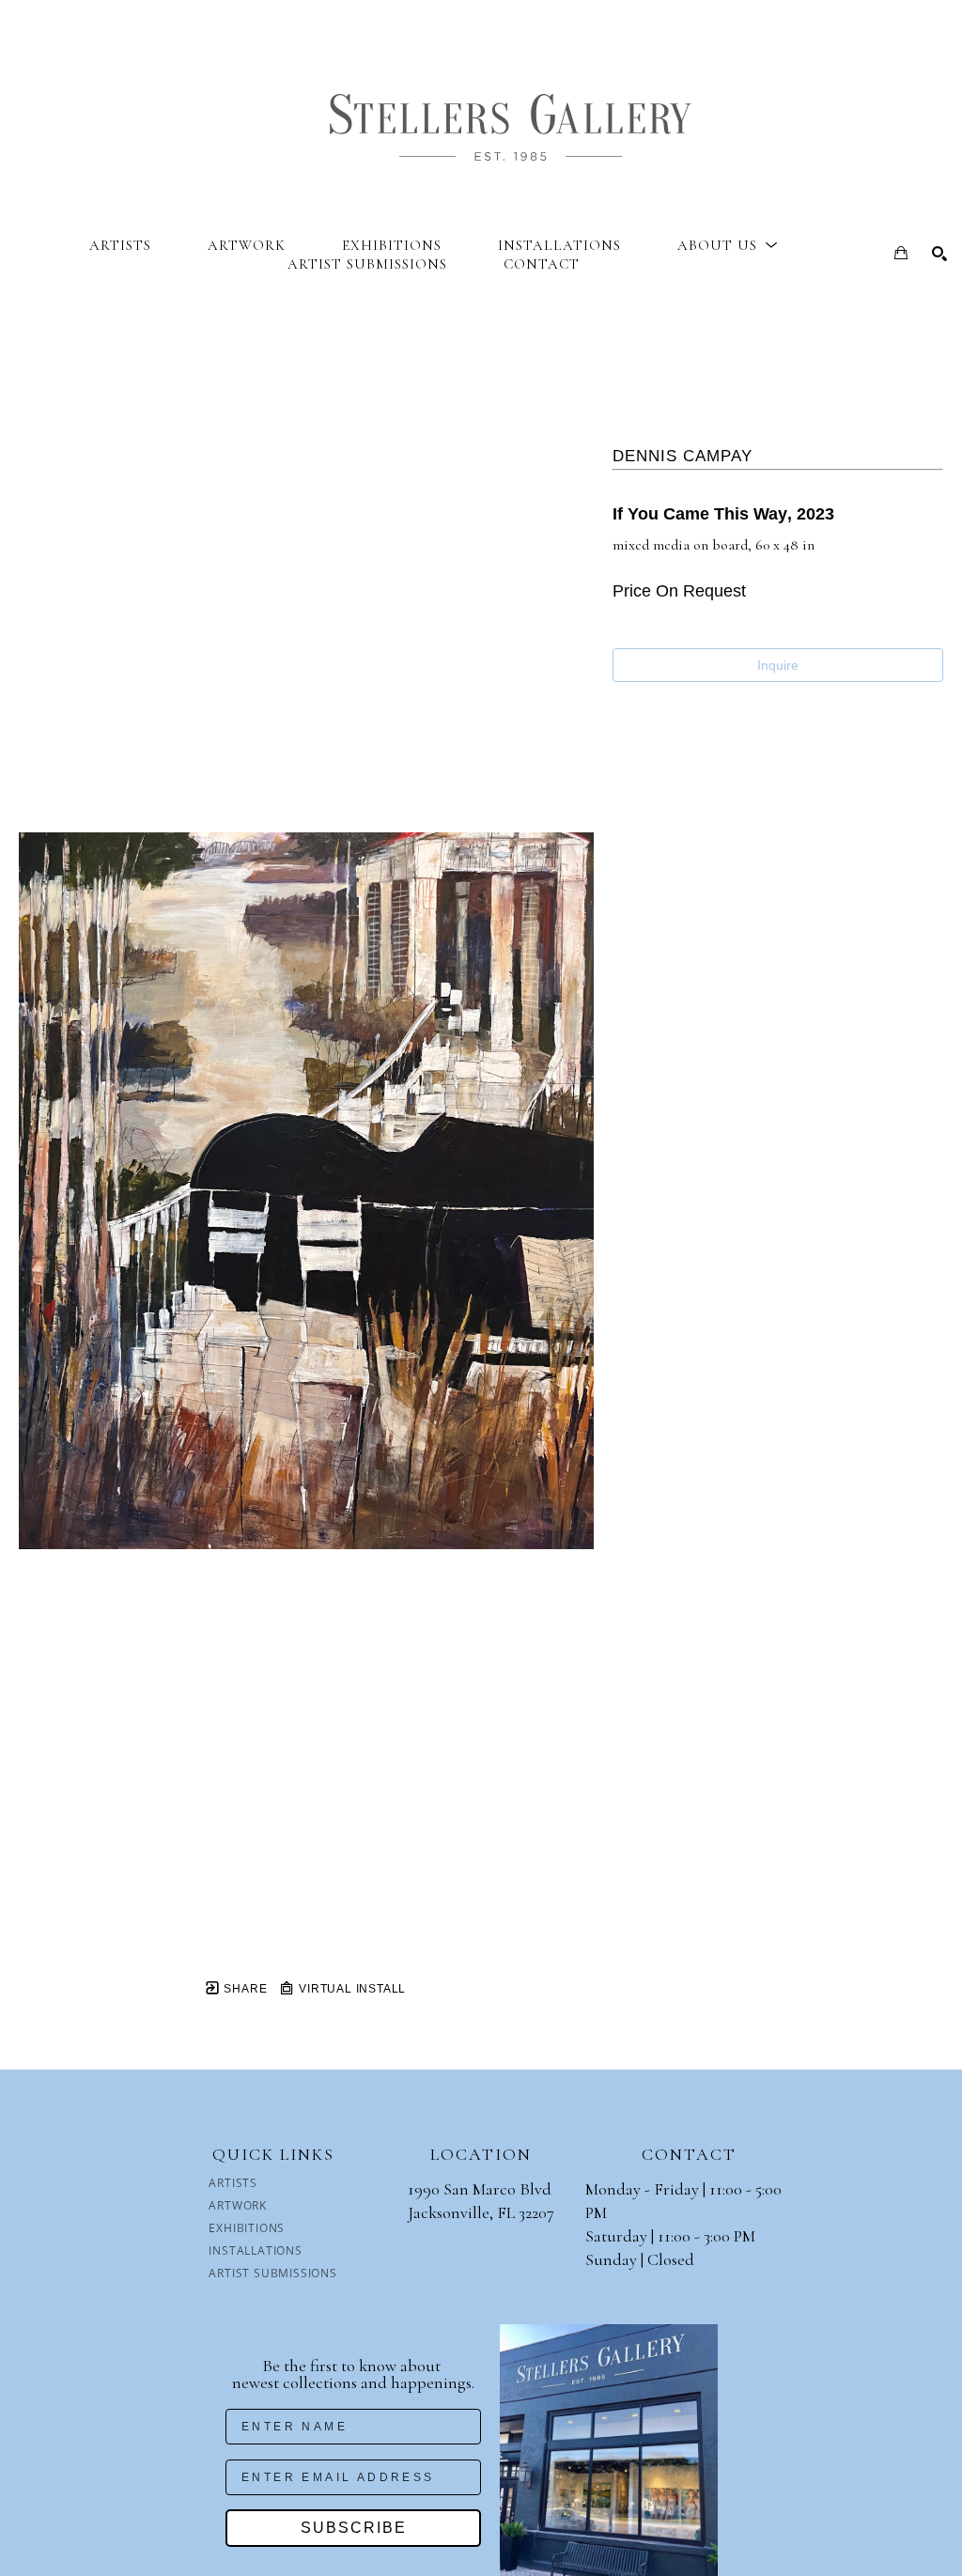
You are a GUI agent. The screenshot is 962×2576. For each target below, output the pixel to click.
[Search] (939, 254)
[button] (728, 245)
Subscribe (354, 2528)
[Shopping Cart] (901, 253)
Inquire (778, 665)
